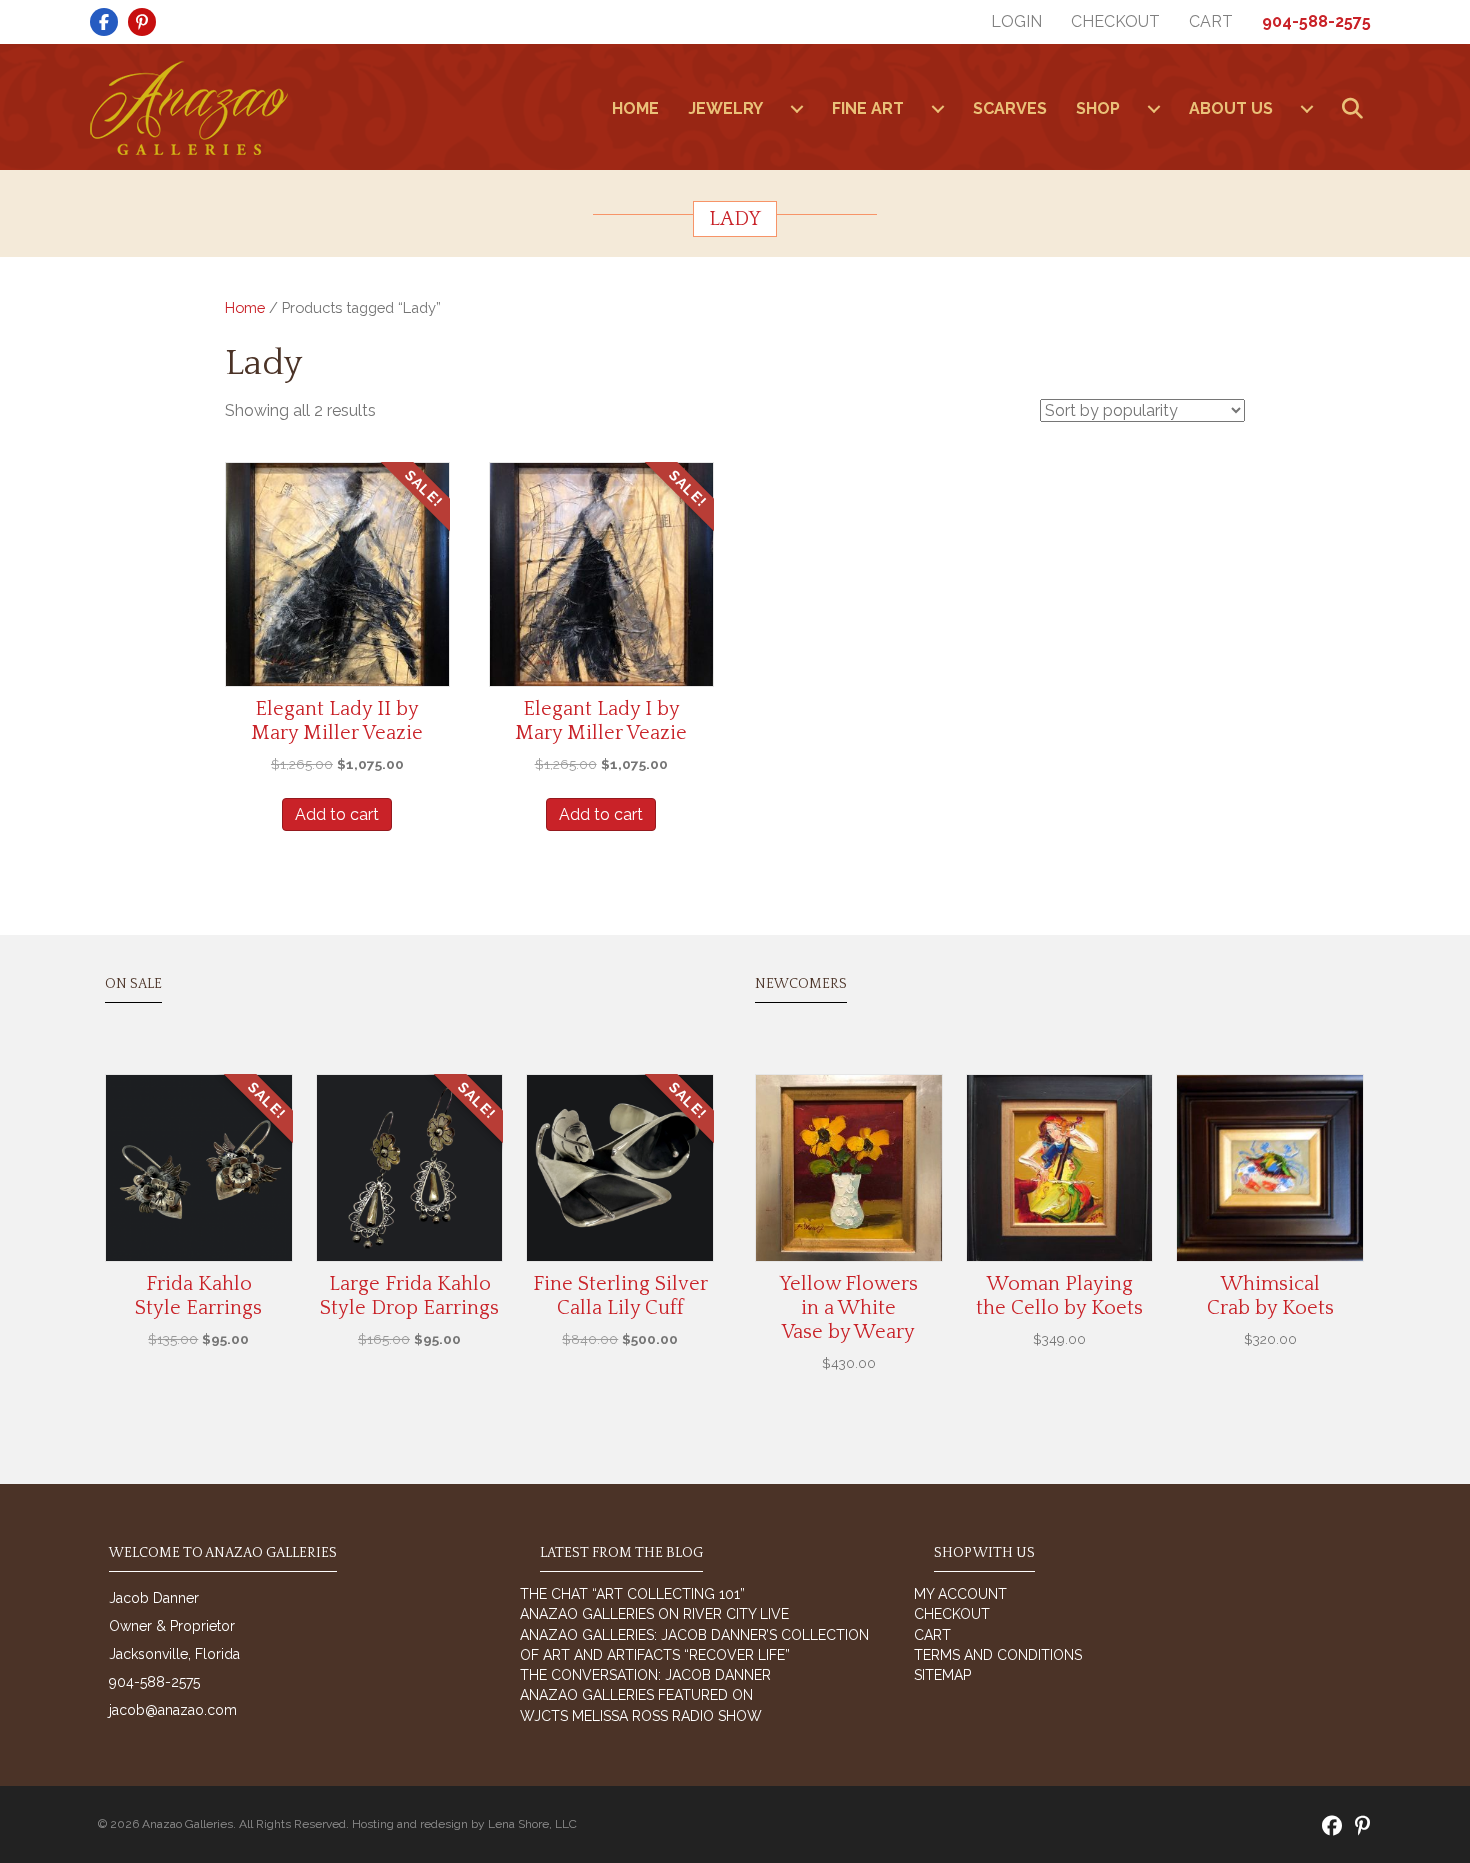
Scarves (1010, 108)
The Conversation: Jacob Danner (645, 1675)
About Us (1231, 108)
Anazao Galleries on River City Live (654, 1614)
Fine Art (868, 108)
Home (245, 307)
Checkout (1115, 21)
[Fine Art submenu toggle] (938, 109)
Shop (1098, 108)
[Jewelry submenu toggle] (797, 109)
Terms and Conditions (998, 1655)
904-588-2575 (1316, 21)
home (635, 108)
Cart (1211, 21)
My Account (960, 1594)
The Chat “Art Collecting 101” (632, 1594)
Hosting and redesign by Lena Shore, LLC (464, 1824)
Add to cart (337, 814)
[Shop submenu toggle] (1154, 109)
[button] (1356, 109)
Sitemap (942, 1675)
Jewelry (725, 108)
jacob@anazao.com (173, 1710)
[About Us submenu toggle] (1307, 109)
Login (1016, 21)
